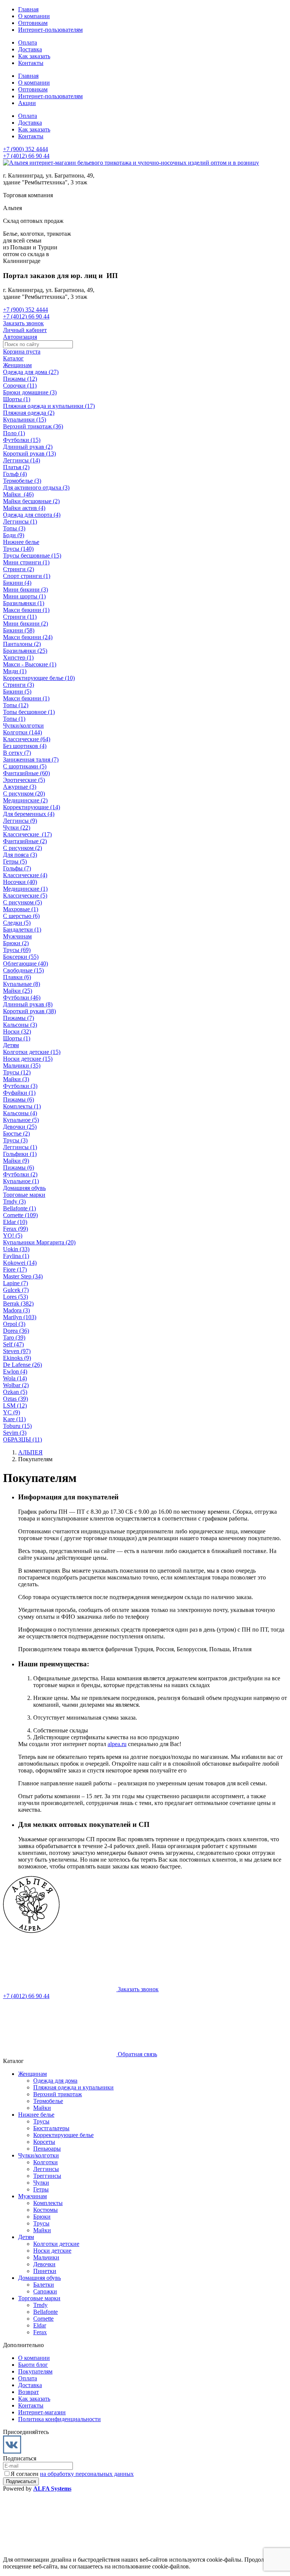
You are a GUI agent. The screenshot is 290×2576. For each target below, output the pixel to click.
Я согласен (72, 2474)
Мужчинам (17, 936)
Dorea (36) (16, 1331)
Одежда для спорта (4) (32, 515)
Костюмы (46, 2210)
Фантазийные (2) (25, 841)
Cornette (43, 2319)
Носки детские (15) (28, 1059)
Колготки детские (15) (32, 1052)
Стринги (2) (19, 569)
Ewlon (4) (15, 1371)
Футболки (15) (22, 440)
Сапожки (45, 2291)
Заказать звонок (23, 323)
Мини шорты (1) (24, 596)
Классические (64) (27, 739)
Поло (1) (14, 433)
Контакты (31, 63)
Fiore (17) (15, 1269)
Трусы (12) (17, 1072)
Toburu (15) (17, 1426)
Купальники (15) (25, 420)
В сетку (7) (17, 753)
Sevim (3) (15, 1433)
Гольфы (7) (17, 868)
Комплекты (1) (22, 1106)
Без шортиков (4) (25, 746)
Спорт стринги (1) (27, 576)
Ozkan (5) (15, 1392)
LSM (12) (15, 1405)
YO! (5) (13, 1235)
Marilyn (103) (20, 1317)
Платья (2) (16, 467)
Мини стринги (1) (26, 562)
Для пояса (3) (20, 855)
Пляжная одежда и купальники (73, 2087)
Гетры (41, 2189)
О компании (34, 16)
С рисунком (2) (22, 848)
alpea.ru (117, 1744)
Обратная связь (137, 2054)
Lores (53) (15, 1297)
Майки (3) (16, 1079)
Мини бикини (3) (25, 590)
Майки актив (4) (24, 508)
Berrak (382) (18, 1303)
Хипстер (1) (18, 658)
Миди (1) (15, 671)
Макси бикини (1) (26, 610)
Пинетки (45, 2271)
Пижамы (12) (20, 379)
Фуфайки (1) (19, 1093)
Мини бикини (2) (25, 624)
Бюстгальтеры (51, 2128)
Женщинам (17, 365)
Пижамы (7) (19, 1018)
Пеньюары (47, 2149)
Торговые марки (24, 1195)
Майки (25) (18, 991)
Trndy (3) (14, 1201)
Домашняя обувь (24, 1188)
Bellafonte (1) (19, 1208)
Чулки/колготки (23, 726)
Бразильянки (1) (24, 603)
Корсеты (44, 2142)
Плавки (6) (17, 977)
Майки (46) (18, 494)
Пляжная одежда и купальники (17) (49, 406)
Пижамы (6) (19, 1099)
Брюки (42, 2217)
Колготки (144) (22, 732)
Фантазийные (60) (26, 773)
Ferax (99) (15, 1229)
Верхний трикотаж (58, 2094)
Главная (28, 9)
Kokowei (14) (20, 1263)
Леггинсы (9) (20, 821)
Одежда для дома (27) (31, 372)
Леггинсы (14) (22, 460)
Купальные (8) (22, 984)
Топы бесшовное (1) (29, 712)
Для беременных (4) (29, 814)
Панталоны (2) (22, 644)
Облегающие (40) (25, 963)
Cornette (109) (20, 1215)
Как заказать (34, 56)
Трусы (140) (18, 549)
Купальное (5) (21, 1120)
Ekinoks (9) (17, 1358)
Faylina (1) (16, 1256)
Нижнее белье (21, 542)
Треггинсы (47, 2176)
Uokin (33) (16, 1249)
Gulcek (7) (16, 1290)
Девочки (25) (20, 1127)
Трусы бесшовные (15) (32, 556)
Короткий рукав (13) (29, 454)
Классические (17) (27, 834)
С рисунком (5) (22, 902)
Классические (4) (25, 875)
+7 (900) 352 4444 (25, 149)
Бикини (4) (17, 583)
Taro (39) (14, 1337)
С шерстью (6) (21, 916)
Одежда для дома (55, 2081)
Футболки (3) (20, 1086)
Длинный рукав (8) (28, 1004)
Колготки (46, 2162)
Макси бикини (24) (28, 637)
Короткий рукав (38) (29, 1011)
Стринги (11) (20, 617)
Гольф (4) (15, 474)
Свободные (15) (23, 970)
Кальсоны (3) (20, 1025)
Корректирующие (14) (32, 807)
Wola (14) (15, 1378)
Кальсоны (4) (20, 1113)
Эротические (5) (24, 780)
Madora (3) (16, 1310)
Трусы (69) (17, 950)
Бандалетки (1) (22, 929)
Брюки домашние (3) (30, 392)
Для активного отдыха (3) (36, 488)
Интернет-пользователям (50, 30)
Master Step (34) (23, 1276)
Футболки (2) (20, 1174)
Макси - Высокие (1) (30, 664)
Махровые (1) (21, 909)
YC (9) (12, 1412)
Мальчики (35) (22, 1065)
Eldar (40, 2325)
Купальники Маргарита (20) (39, 1242)
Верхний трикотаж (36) (33, 426)
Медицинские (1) (25, 889)
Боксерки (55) (21, 957)
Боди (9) (14, 535)
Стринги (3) (19, 685)
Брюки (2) (16, 943)
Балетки (44, 2285)
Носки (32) (17, 1031)
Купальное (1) (21, 1181)
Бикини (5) (17, 692)
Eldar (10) (15, 1222)
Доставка (30, 49)
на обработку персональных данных (87, 2474)
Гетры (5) (15, 861)
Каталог (13, 358)
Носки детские (52, 2251)
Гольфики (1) (20, 1154)
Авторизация (20, 337)
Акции (27, 103)
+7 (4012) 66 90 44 (26, 156)
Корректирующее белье (63, 2135)
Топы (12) (16, 705)
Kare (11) (14, 1419)
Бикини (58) (19, 630)
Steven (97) (17, 1351)
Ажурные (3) (20, 787)
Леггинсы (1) (20, 522)
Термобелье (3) (22, 481)
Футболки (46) (22, 997)
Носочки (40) (20, 882)
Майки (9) (16, 1161)
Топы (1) (14, 719)
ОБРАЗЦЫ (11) (22, 1439)
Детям (11, 1045)
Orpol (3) (14, 1324)
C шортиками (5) (25, 766)
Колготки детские (56, 2244)
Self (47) (13, 1344)
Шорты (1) (17, 399)
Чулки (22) (17, 828)
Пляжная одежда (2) (29, 413)
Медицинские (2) (25, 800)
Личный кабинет (25, 330)
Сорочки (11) (20, 386)
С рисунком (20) (24, 794)
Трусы (41, 2121)
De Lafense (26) (22, 1365)
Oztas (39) (15, 1399)
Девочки (44, 2264)
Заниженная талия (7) (31, 760)
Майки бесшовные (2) (31, 501)
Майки (42, 2108)
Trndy (40, 2305)
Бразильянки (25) (25, 651)
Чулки (41, 2183)
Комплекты (48, 2203)
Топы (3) (14, 528)
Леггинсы (46, 2169)
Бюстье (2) (16, 1133)
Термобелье (48, 2101)
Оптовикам (33, 23)
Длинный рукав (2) (28, 447)
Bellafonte (46, 2312)
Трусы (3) (15, 1140)
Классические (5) (25, 895)
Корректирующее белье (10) (39, 678)
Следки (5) (17, 923)
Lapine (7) (15, 1283)
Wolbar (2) (16, 1385)
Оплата (28, 42)
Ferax (40, 2332)
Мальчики (46, 2257)
